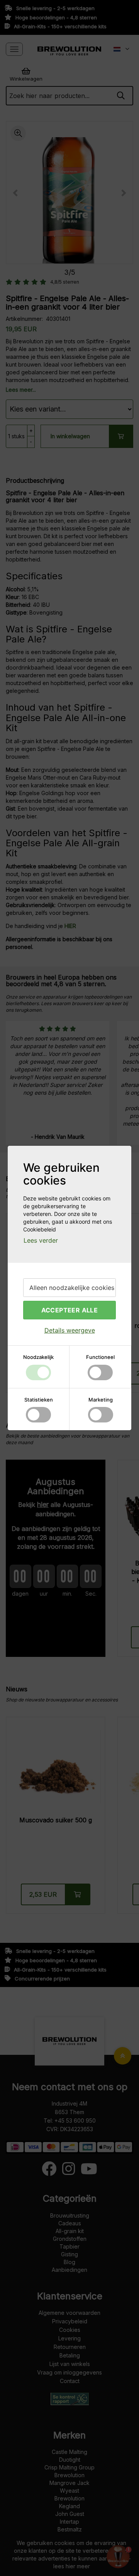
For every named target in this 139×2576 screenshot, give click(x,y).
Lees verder (41, 1240)
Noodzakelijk (38, 1357)
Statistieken (39, 1400)
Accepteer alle (70, 1310)
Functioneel (100, 1357)
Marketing (101, 1400)
